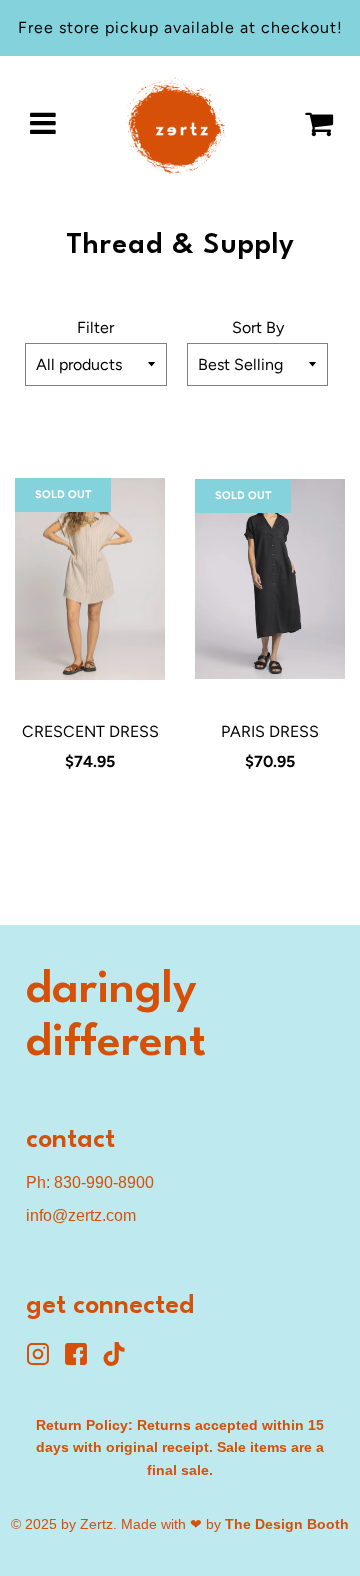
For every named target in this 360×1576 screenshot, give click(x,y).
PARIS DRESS (270, 731)
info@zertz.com (81, 1215)
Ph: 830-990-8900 (90, 1182)
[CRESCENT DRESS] (90, 579)
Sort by (258, 327)
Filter (95, 327)
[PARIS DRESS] (270, 579)
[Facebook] (83, 1360)
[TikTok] (119, 1360)
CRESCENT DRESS (90, 731)
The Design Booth (287, 1524)
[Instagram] (45, 1360)
